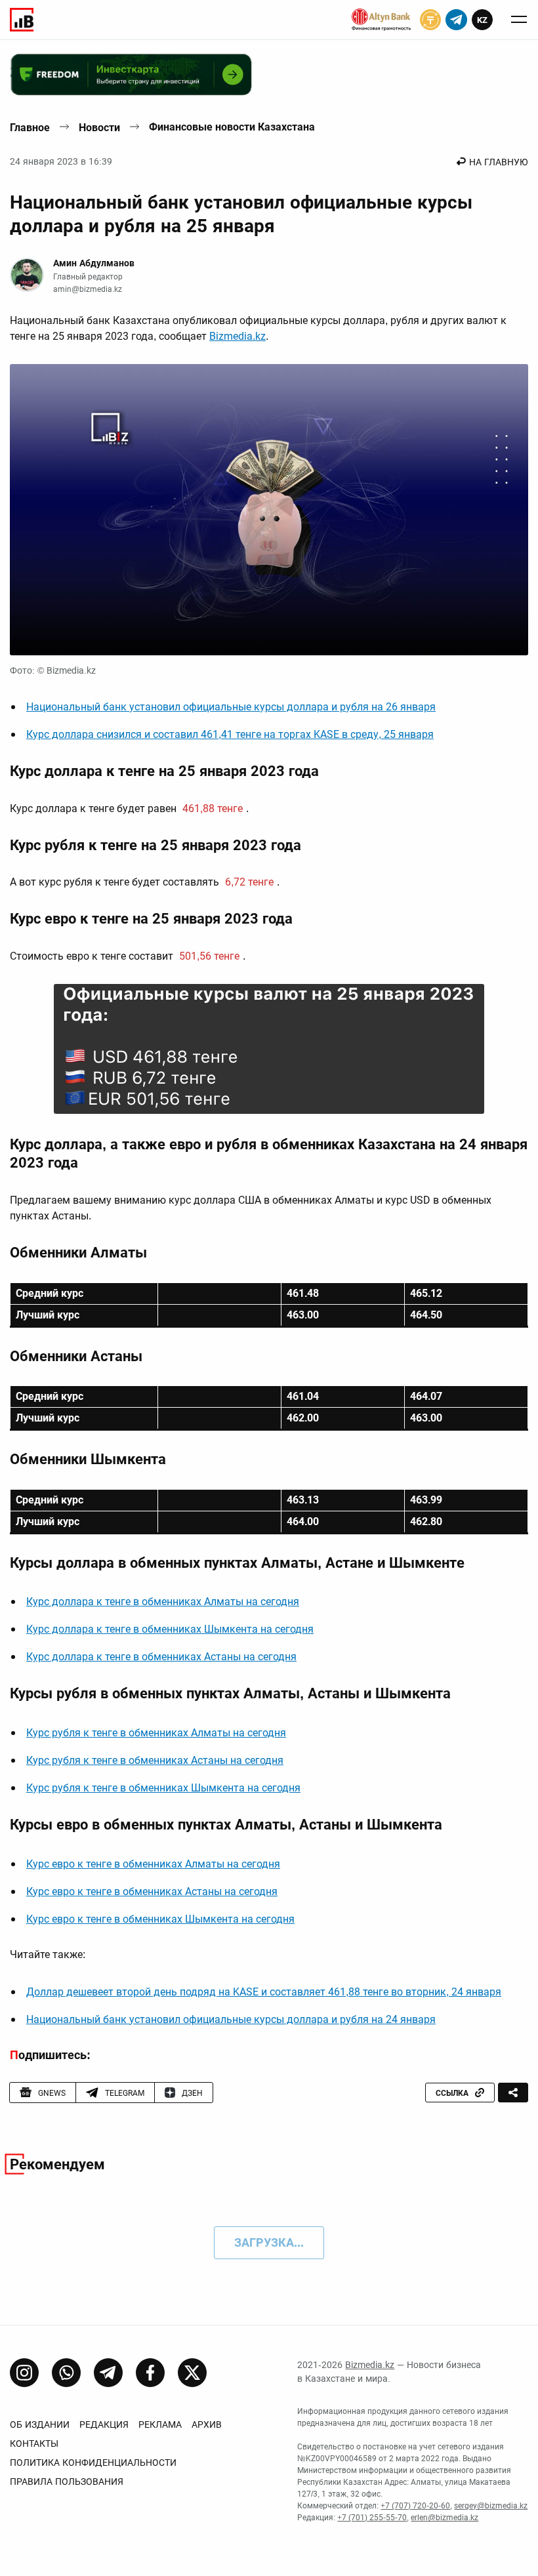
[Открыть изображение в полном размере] (269, 510)
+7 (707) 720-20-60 (415, 2506)
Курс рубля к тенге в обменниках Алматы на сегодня (156, 1733)
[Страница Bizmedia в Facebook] (150, 2373)
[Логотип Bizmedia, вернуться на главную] (22, 20)
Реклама (160, 2424)
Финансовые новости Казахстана (232, 127)
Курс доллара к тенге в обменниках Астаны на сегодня (161, 1657)
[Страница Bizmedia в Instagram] (24, 2373)
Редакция (104, 2424)
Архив (207, 2424)
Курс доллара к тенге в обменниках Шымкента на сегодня (170, 1629)
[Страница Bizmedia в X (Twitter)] (192, 2373)
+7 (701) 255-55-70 (372, 2518)
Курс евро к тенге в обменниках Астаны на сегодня (152, 1891)
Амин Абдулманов (94, 263)
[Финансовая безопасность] (381, 20)
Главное (30, 128)
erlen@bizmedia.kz (445, 2518)
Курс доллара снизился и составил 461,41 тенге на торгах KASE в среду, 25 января (230, 734)
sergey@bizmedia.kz (491, 2506)
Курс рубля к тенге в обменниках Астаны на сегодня (155, 1760)
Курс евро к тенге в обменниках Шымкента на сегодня (160, 1919)
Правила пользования (67, 2482)
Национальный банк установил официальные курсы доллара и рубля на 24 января (231, 2019)
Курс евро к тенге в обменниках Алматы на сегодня (153, 1864)
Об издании (40, 2424)
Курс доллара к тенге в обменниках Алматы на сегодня (163, 1602)
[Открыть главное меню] (519, 20)
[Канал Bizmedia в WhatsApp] (66, 2373)
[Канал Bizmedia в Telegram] (108, 2373)
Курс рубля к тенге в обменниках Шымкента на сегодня (163, 1788)
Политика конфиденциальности (93, 2463)
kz (482, 20)
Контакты (34, 2443)
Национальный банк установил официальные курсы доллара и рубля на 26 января (231, 707)
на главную (499, 162)
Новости (99, 128)
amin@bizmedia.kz (88, 289)
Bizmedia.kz (238, 336)
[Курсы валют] (430, 20)
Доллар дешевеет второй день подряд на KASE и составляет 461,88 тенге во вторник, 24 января (264, 1992)
